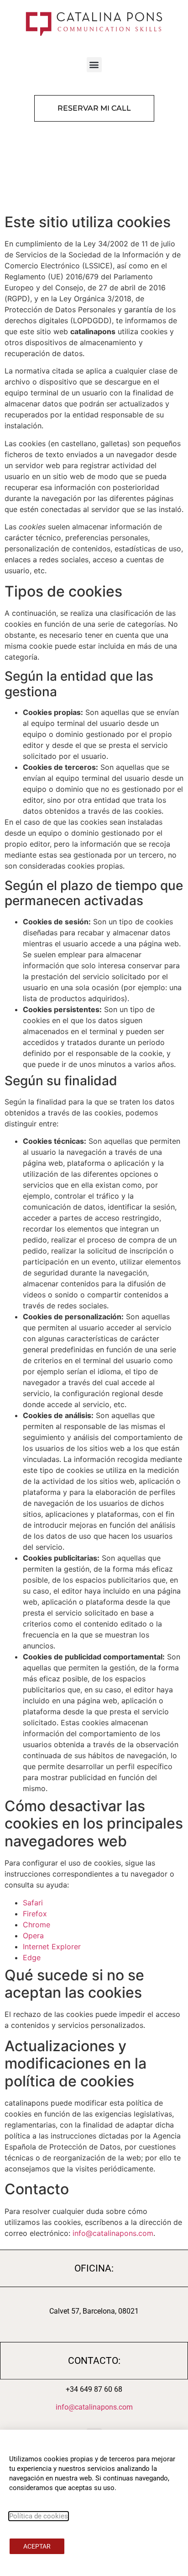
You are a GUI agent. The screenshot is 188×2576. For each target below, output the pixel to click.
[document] (94, 1288)
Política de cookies (39, 2516)
